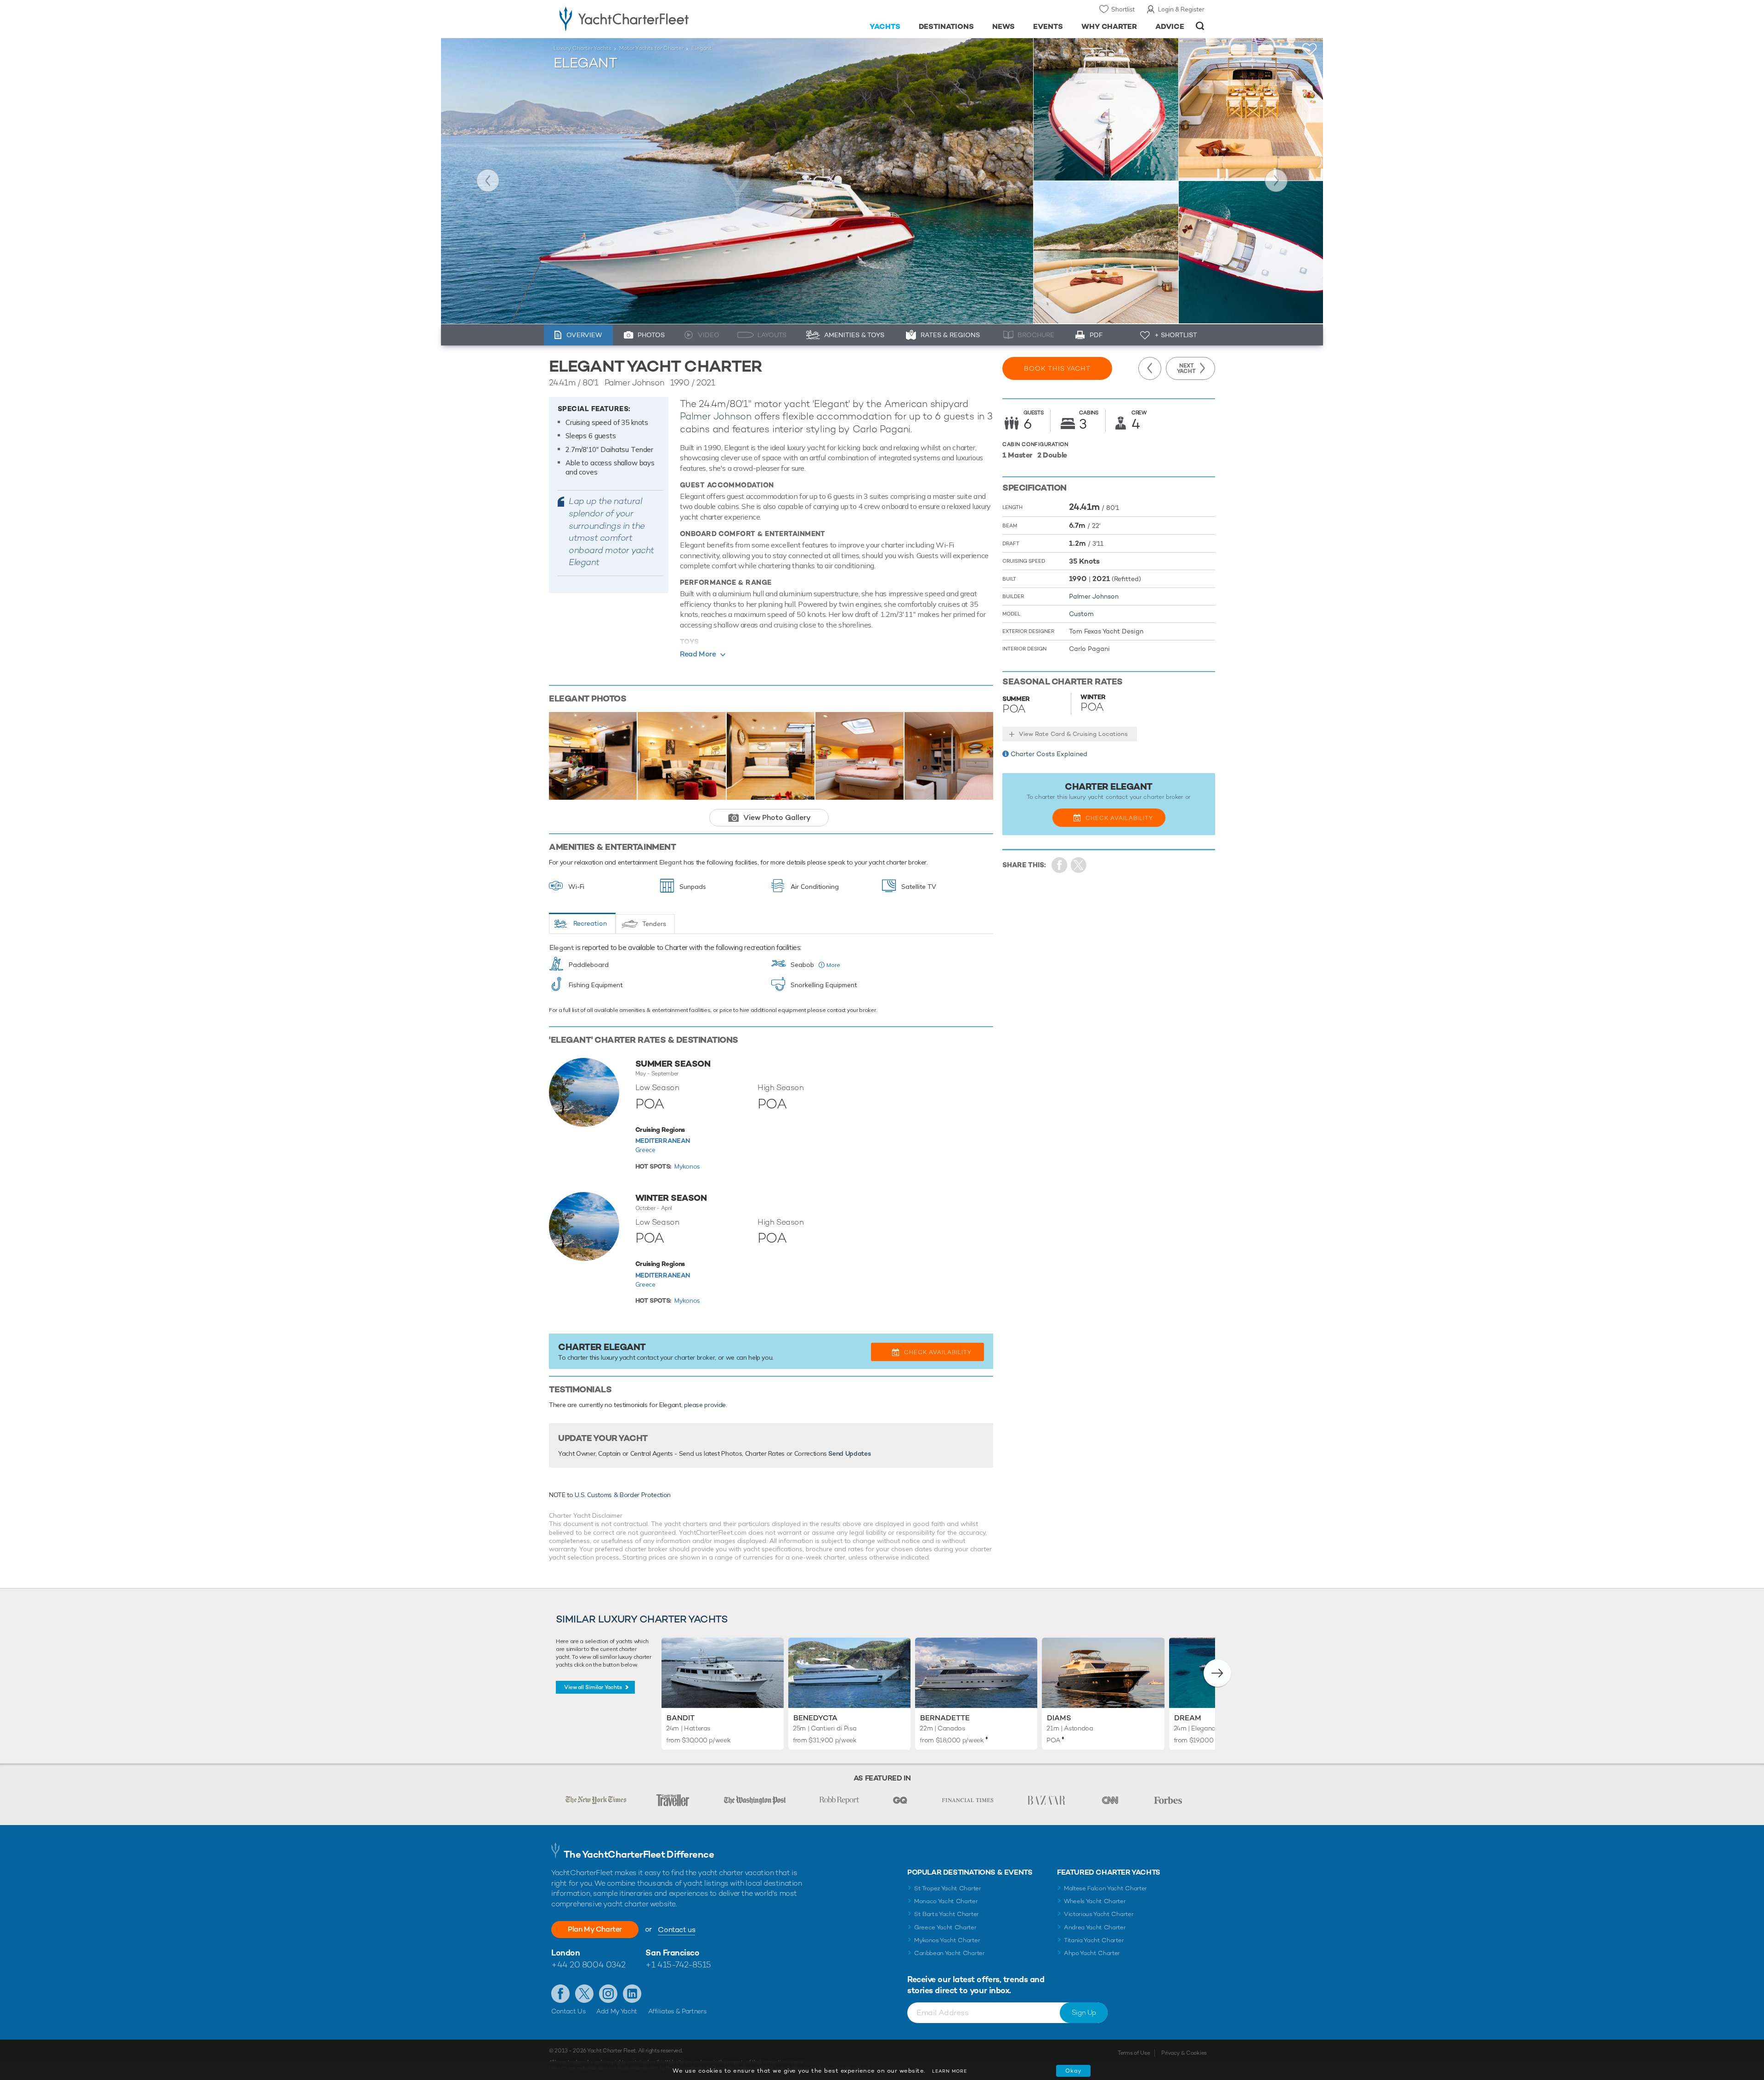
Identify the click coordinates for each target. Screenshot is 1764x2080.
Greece (645, 1150)
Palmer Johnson (716, 416)
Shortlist (1123, 9)
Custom (1081, 614)
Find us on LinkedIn (632, 1994)
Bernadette (945, 1718)
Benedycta (815, 1718)
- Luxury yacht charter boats (653, 18)
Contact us (676, 1930)
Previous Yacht (488, 181)
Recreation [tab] (590, 923)
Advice (1170, 26)
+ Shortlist (1176, 335)
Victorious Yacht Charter (1099, 1914)
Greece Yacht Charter (945, 1927)
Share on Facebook (1060, 865)
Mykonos (687, 1166)
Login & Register (1181, 9)
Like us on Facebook (560, 1994)
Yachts (885, 26)
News (1004, 26)
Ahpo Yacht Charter (1092, 1953)
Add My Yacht (617, 2011)
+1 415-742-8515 (678, 1964)
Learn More (950, 2071)
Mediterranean (663, 1141)
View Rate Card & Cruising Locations (1073, 734)
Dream (1188, 1718)
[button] (1217, 1673)
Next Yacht (1276, 181)
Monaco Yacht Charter (946, 1901)
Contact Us (568, 2011)
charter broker (695, 1357)
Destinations (947, 26)
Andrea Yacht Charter (1095, 1927)
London (565, 1953)
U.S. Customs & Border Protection (623, 1495)
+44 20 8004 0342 (588, 1964)
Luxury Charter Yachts (582, 48)
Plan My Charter (595, 1929)
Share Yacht (1079, 865)
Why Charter (1109, 26)
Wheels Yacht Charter (1095, 1901)
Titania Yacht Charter (1094, 1940)
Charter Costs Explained (1049, 754)
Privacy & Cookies (1184, 2053)
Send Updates (849, 1453)
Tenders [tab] (654, 924)
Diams (1059, 1718)
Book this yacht (1057, 368)
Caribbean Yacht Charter (950, 1953)
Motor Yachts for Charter (651, 48)
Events (1048, 26)
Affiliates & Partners (677, 2011)
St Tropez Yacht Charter (948, 1888)
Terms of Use (1134, 2053)
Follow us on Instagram (608, 1994)
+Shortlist (1310, 49)
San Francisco (672, 1953)
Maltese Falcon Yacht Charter (1105, 1888)
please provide (705, 1405)
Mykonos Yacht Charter (947, 1940)
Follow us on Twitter (584, 1994)
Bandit (681, 1718)
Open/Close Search (1200, 26)
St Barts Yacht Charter (947, 1914)
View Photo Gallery (777, 817)
